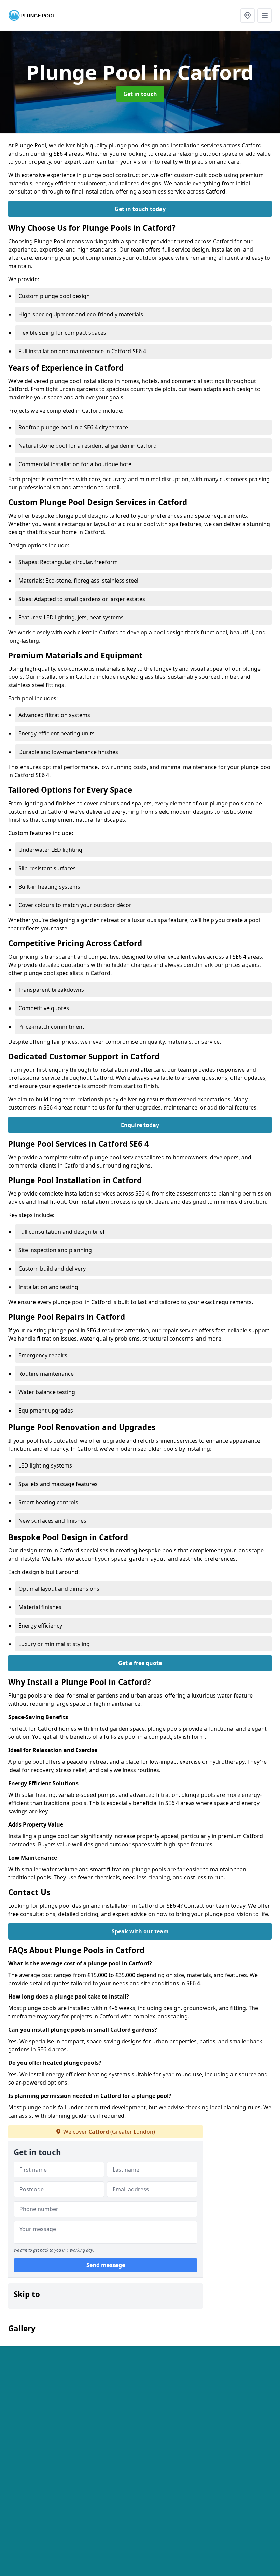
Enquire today (140, 1125)
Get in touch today (140, 209)
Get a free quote (140, 1663)
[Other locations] (248, 15)
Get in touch (140, 94)
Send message (106, 2265)
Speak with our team (140, 1931)
